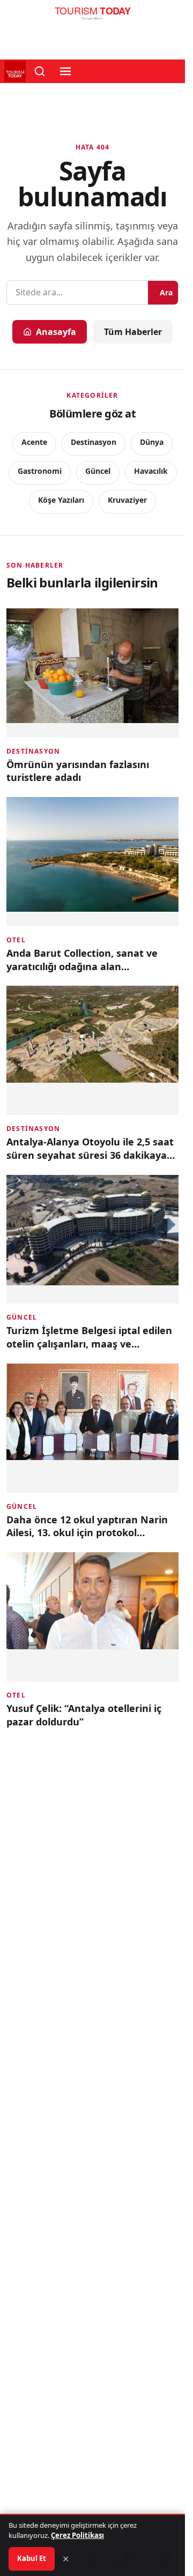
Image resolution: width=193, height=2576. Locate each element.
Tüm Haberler (133, 332)
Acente (34, 442)
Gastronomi (40, 471)
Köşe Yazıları (61, 500)
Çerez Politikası (77, 2535)
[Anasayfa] (92, 16)
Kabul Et (32, 2558)
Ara (166, 292)
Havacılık (151, 471)
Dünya (152, 442)
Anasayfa (56, 332)
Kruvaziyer (127, 500)
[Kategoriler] (65, 71)
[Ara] (40, 71)
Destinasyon (94, 442)
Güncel (98, 471)
